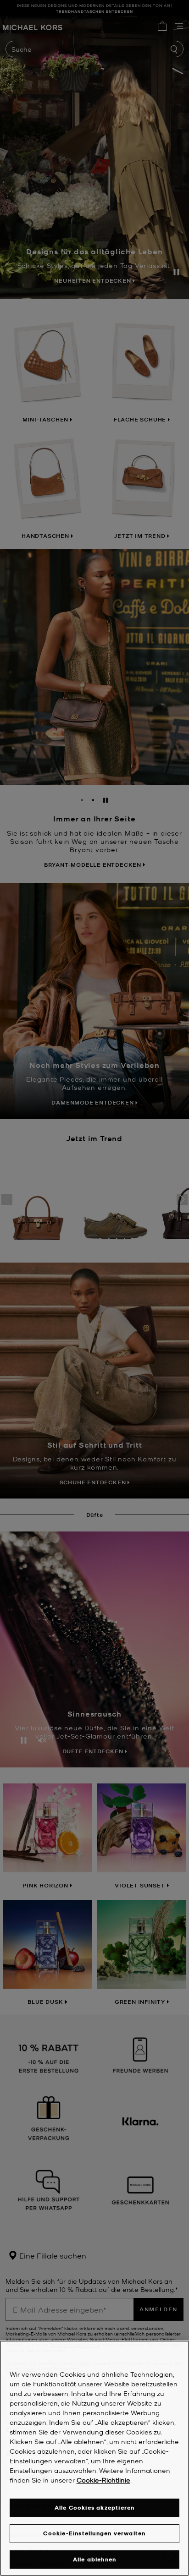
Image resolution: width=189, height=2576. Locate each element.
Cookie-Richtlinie (103, 2480)
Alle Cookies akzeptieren (95, 2508)
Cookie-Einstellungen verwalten (94, 2533)
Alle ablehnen (95, 2559)
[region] (94, 2458)
